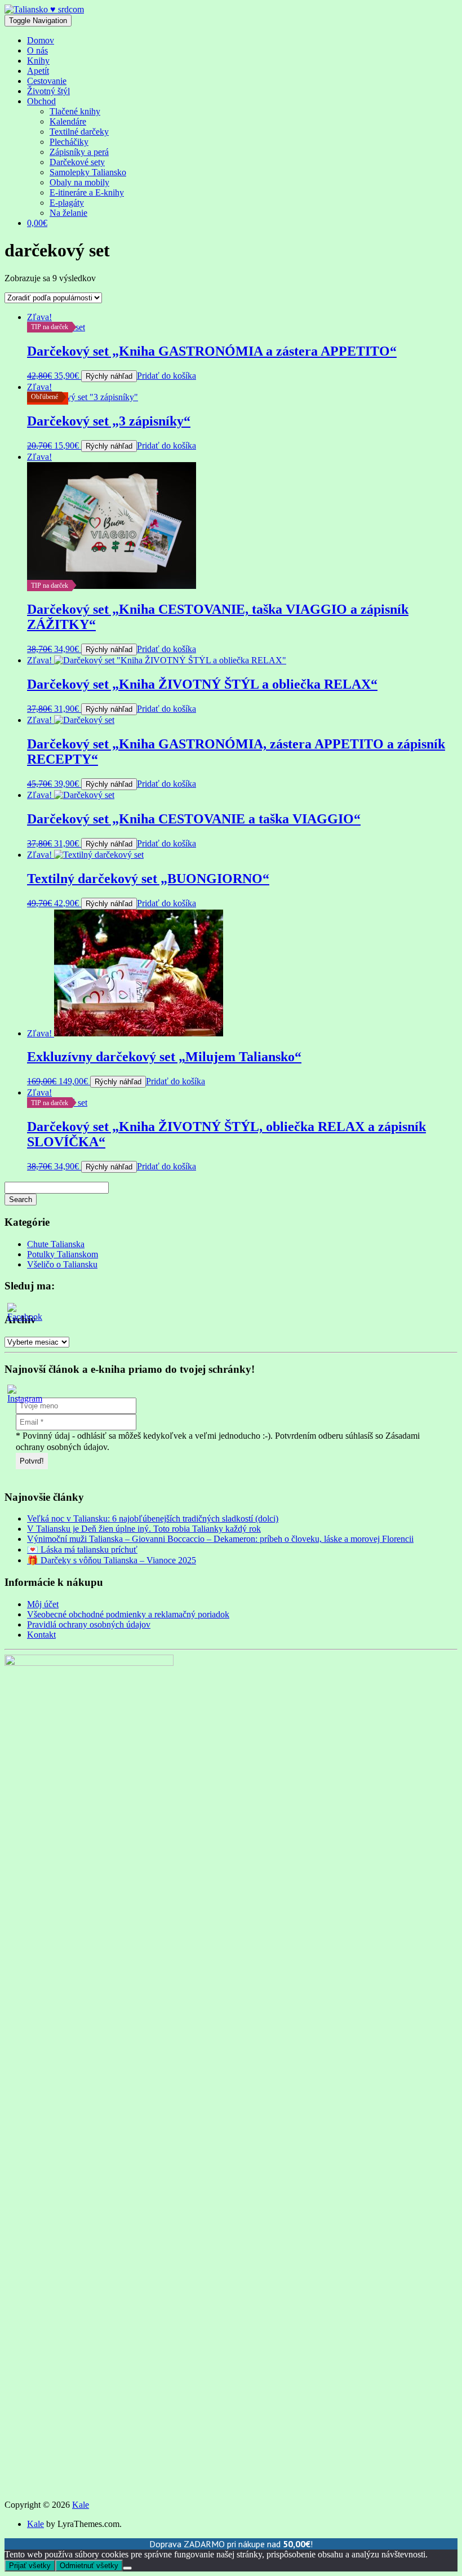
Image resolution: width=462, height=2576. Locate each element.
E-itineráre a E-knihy (87, 192)
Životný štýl (48, 91)
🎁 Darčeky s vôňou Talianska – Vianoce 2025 (112, 1560)
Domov (41, 40)
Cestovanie (47, 81)
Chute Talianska (56, 1244)
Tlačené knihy (75, 111)
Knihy (38, 61)
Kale (81, 2505)
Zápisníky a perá (79, 152)
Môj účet (43, 1604)
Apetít (38, 71)
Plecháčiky (69, 142)
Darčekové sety (77, 162)
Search (21, 1200)
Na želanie (68, 213)
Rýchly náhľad (109, 376)
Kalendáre (68, 121)
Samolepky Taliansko (88, 172)
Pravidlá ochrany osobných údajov (89, 1624)
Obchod (41, 101)
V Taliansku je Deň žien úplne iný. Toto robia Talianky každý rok (144, 1529)
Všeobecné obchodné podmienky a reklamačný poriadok (128, 1614)
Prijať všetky (30, 2566)
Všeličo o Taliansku (62, 1264)
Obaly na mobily (79, 182)
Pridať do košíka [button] (166, 376)
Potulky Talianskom (63, 1254)
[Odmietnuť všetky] (127, 2568)
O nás (37, 50)
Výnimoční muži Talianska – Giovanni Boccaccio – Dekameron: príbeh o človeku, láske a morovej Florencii (220, 1539)
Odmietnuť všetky (89, 2566)
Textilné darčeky (79, 132)
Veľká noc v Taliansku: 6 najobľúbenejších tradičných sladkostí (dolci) (153, 1518)
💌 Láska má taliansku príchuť (82, 1549)
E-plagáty (67, 203)
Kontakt (41, 1635)
